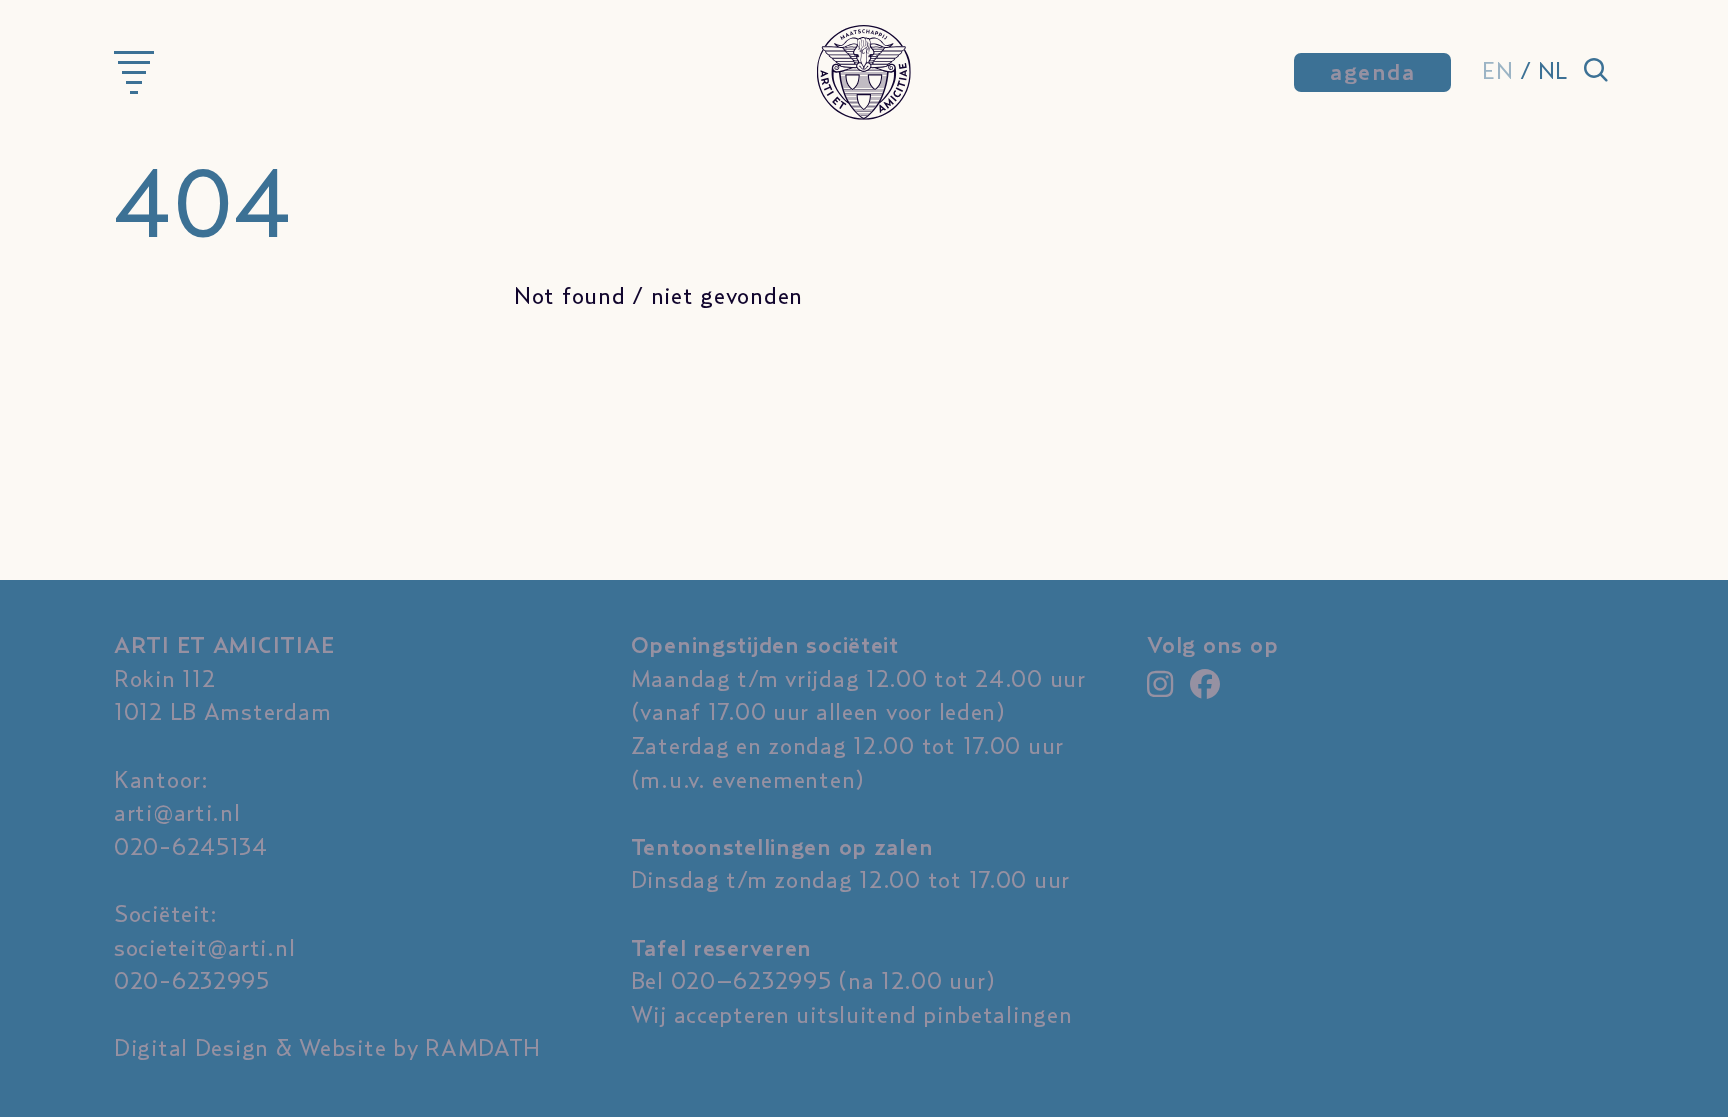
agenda (1372, 73)
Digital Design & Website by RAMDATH (327, 1049)
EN (1497, 72)
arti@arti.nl (177, 814)
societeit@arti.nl (204, 949)
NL (1553, 72)
